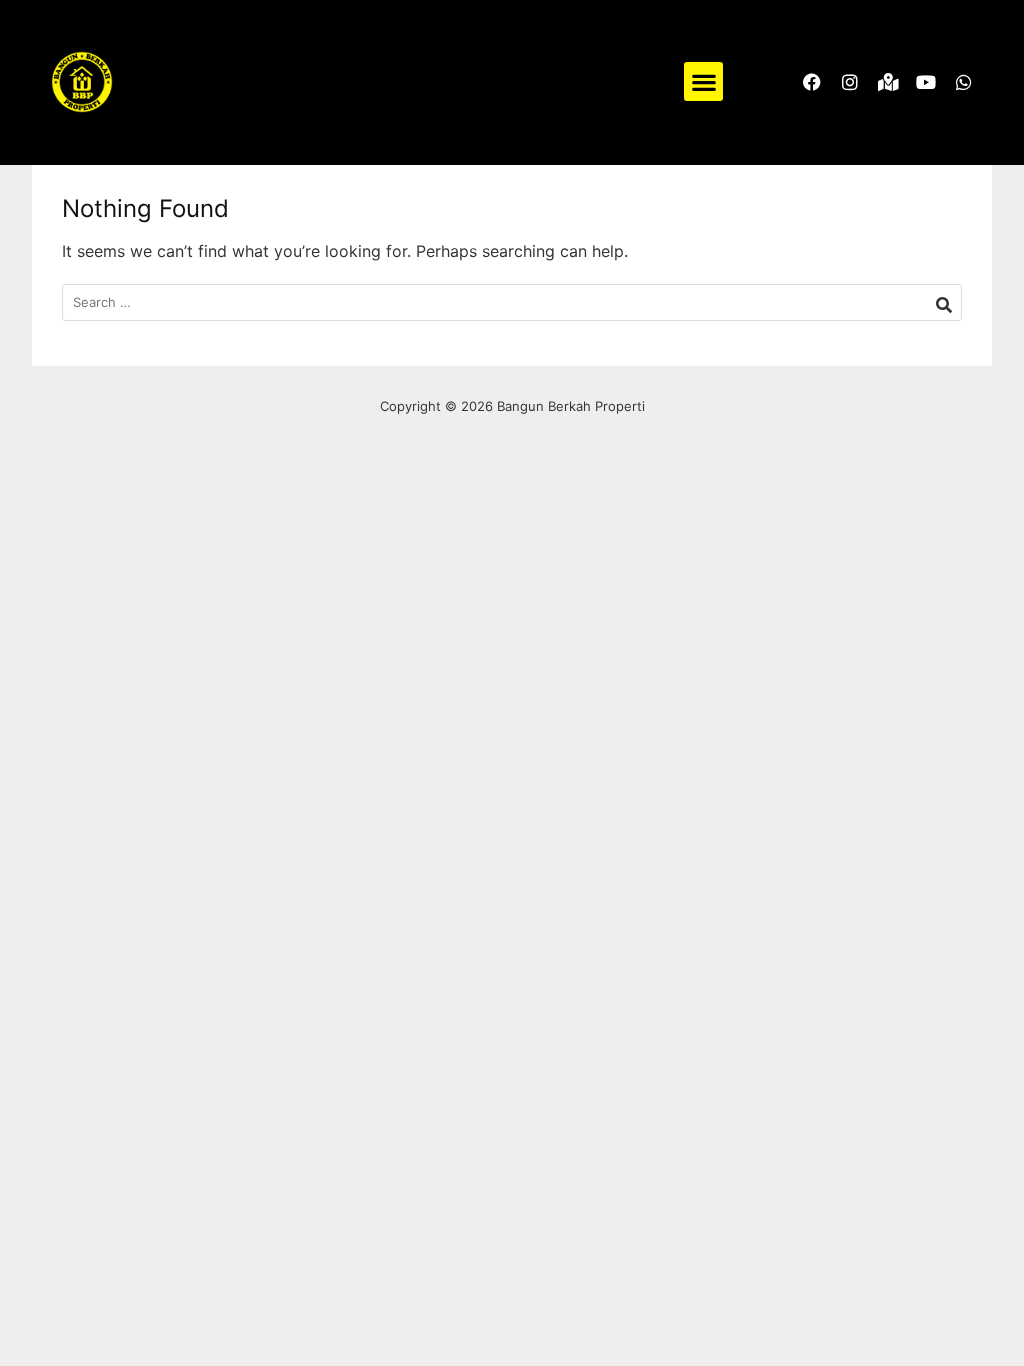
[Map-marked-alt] (888, 82)
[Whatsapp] (964, 82)
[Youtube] (926, 82)
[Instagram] (850, 82)
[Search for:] (512, 302)
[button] (703, 81)
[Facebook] (812, 82)
